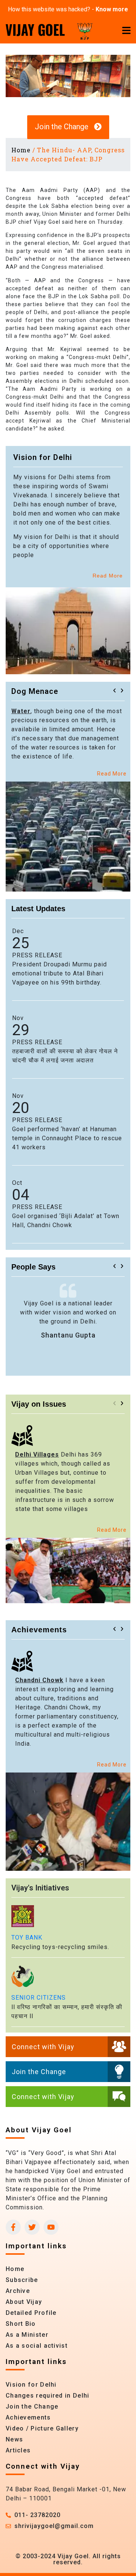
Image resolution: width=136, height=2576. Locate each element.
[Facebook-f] (13, 2227)
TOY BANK (27, 1937)
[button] (114, 690)
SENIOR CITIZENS (39, 1998)
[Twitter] (32, 2227)
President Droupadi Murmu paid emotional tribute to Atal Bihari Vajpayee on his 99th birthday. (59, 973)
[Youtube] (51, 2227)
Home (21, 150)
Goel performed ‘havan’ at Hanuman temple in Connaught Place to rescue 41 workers (67, 1138)
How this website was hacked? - (68, 9)
